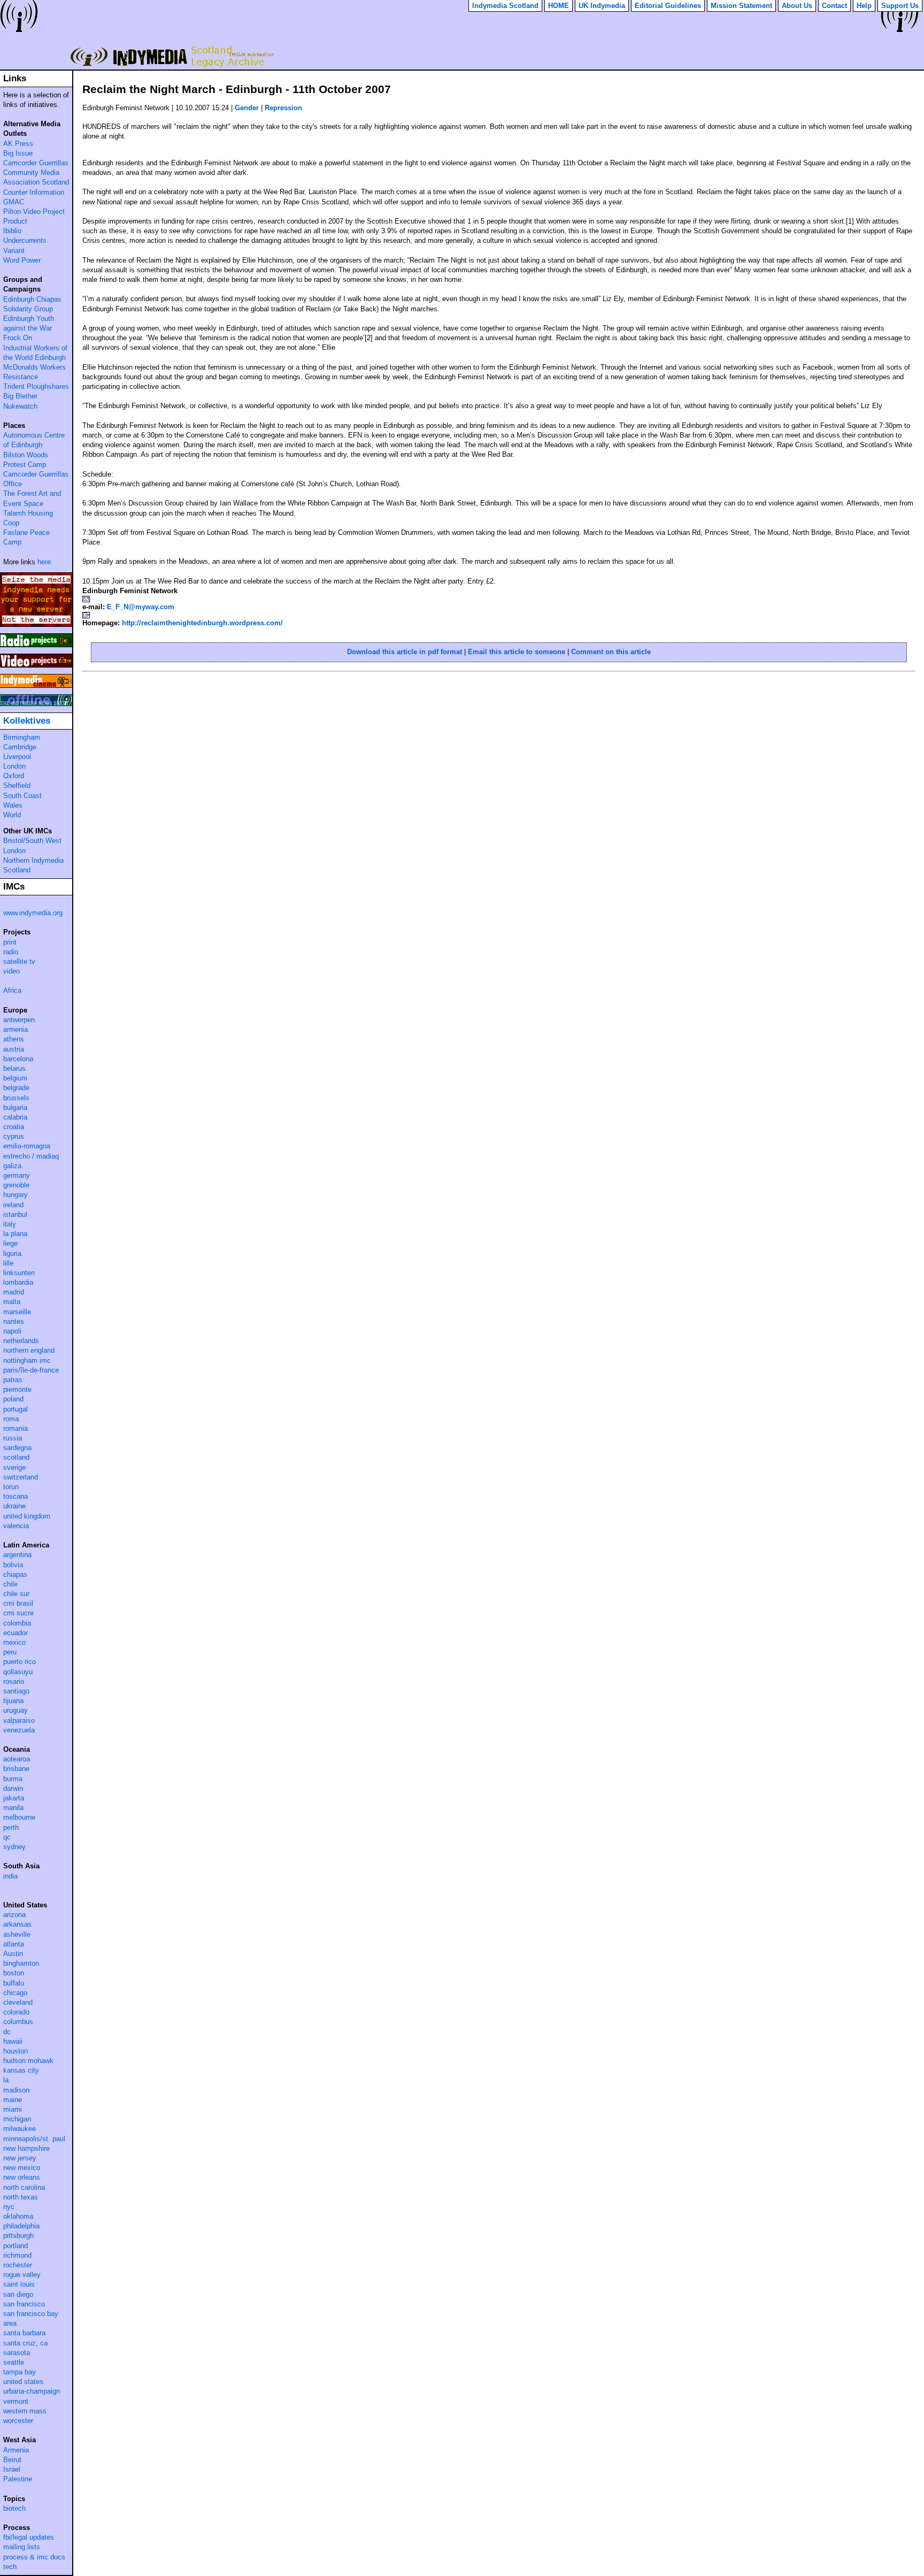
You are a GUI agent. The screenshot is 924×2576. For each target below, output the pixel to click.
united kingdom (27, 1516)
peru (10, 1652)
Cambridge (20, 747)
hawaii (13, 2041)
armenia (16, 1029)
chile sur (16, 1594)
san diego (18, 2294)
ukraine (14, 1506)
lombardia (18, 1282)
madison (16, 2090)
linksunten (19, 1273)
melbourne (19, 1817)
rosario (14, 1681)
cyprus (14, 1136)
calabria (15, 1117)
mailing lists (22, 2547)
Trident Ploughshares (36, 386)
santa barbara (24, 2333)
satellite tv (19, 961)
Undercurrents (25, 240)
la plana (15, 1234)
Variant (14, 251)
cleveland (18, 2002)
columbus (18, 2022)
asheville (17, 1934)
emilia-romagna (27, 1146)
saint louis (19, 2284)
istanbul (15, 1214)
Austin (13, 1954)
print (10, 942)
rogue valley (22, 2275)
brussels (16, 1098)
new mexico (22, 2168)
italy (10, 1224)
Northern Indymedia (33, 860)
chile (10, 1584)
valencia (16, 1526)
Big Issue (18, 153)
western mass (25, 2411)
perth (11, 1827)
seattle (14, 2362)
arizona (14, 1915)
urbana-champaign (32, 2391)
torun (11, 1487)
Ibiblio (12, 231)
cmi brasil (18, 1603)
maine (13, 2100)
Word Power (22, 260)
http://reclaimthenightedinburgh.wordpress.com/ (202, 623)
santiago (16, 1691)
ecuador (16, 1633)
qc (7, 1837)
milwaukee (20, 2129)
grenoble (16, 1185)
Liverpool (17, 757)
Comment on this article (611, 652)
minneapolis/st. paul (34, 2139)
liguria (12, 1253)
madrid (14, 1292)
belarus (14, 1068)
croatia (14, 1127)
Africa (12, 990)
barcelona (18, 1059)
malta (12, 1302)
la (6, 2080)
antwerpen (19, 1020)
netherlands (21, 1341)
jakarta (14, 1798)
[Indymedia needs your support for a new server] (36, 600)
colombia (17, 1623)
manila (13, 1808)
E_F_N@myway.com (141, 607)
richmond (17, 2255)
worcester (18, 2421)
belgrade (16, 1088)
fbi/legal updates (29, 2537)
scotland (16, 1457)
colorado (16, 2012)
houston (16, 2051)
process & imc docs (34, 2557)
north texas (21, 2197)
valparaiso (19, 1720)
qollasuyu (18, 1672)
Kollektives (27, 721)
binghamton (21, 1963)
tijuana (13, 1701)
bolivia (13, 1565)
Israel (12, 2469)
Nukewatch (20, 406)
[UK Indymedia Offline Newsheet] (36, 700)
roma (11, 1419)
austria (14, 1049)
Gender (247, 108)
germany (17, 1175)
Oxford (14, 776)
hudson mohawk (28, 2061)
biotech (14, 2508)
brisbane (16, 1769)
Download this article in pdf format (405, 652)
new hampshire (26, 2148)
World (12, 815)
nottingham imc (27, 1360)
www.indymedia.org (33, 913)
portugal (16, 1409)
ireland (13, 1205)
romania (16, 1428)
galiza (12, 1166)
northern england (29, 1350)
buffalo (14, 1983)
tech (10, 2567)
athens (14, 1039)
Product (15, 221)
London (14, 766)
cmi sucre (18, 1613)
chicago (15, 1993)
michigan (17, 2119)
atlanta (14, 1944)
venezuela (19, 1730)
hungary (16, 1195)
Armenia (16, 2450)
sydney (14, 1847)
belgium (15, 1078)
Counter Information (34, 192)
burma (13, 1779)
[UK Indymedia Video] (36, 661)
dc (7, 2032)
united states (23, 2382)
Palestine (18, 2479)
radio (11, 952)
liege (10, 1243)
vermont (16, 2401)
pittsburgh (18, 2236)
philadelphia (21, 2226)
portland (16, 2246)
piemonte (17, 1389)
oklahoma (18, 2216)
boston (14, 1973)
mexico (14, 1642)
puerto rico (20, 1662)
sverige (14, 1467)
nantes (14, 1321)
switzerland (21, 1477)
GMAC (14, 202)
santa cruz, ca (25, 2343)
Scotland (17, 870)
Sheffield (17, 785)
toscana (16, 1496)
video (11, 971)
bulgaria (15, 1107)
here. (45, 562)
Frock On (18, 338)
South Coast (22, 796)
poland (13, 1399)
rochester (18, 2265)
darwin (13, 1788)
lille (8, 1263)
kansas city (21, 2070)
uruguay (16, 1710)
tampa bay (20, 2372)
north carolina (24, 2187)
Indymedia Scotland (170, 56)
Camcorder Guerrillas (36, 163)
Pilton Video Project (34, 212)
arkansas (17, 1924)
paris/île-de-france (31, 1370)
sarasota (17, 2353)
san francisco (24, 2304)
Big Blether (20, 396)
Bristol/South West (32, 841)
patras (13, 1380)
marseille (17, 1312)
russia (13, 1438)
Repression (283, 108)
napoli (12, 1331)
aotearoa (17, 1759)
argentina (17, 1555)
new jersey (20, 2158)
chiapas (15, 1574)
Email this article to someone (517, 652)
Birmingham (22, 737)
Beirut (12, 2460)
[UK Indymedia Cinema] (36, 681)
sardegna (17, 1448)
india (10, 1876)
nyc (9, 2207)
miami (13, 2109)
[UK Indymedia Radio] (36, 640)
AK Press (18, 144)
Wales (13, 805)
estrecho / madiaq (31, 1156)
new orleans (22, 2177)
